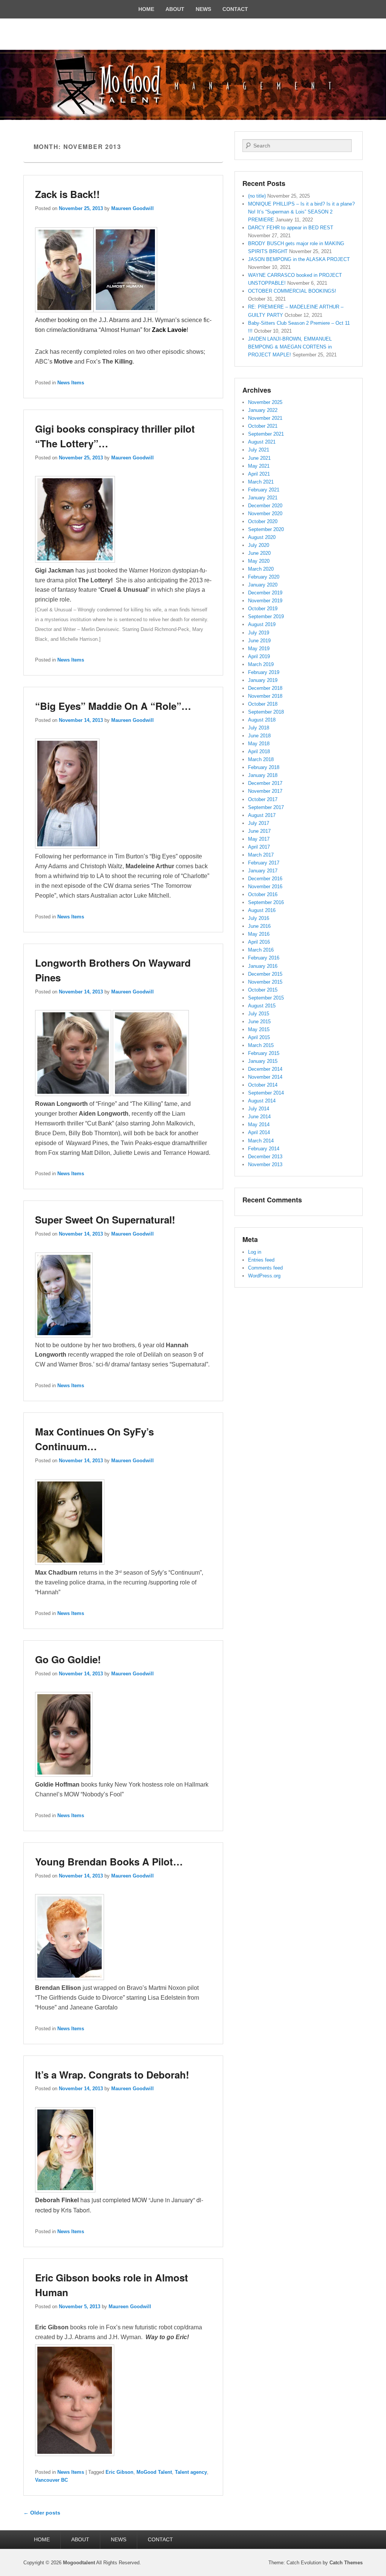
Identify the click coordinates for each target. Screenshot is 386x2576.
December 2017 (265, 783)
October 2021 (263, 426)
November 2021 (265, 418)
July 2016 (259, 918)
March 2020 (261, 569)
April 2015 (259, 1037)
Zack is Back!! (67, 194)
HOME (146, 9)
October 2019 (263, 609)
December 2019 (265, 593)
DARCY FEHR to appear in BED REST (291, 228)
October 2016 (263, 894)
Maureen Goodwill (132, 208)
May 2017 (259, 839)
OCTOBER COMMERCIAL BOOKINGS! (292, 291)
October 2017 (263, 799)
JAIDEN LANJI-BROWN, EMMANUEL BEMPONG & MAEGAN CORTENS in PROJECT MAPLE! (290, 347)
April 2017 (259, 847)
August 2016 (262, 910)
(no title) (257, 196)
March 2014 (261, 1141)
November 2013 (265, 1164)
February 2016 (264, 958)
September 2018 (266, 712)
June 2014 (259, 1117)
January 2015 (263, 1061)
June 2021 (259, 458)
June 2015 (259, 1022)
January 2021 (263, 498)
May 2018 (259, 744)
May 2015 (259, 1029)
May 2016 (259, 934)
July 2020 (259, 545)
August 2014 (262, 1101)
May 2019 (259, 649)
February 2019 (264, 672)
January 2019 (263, 680)
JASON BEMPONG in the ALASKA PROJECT (299, 259)
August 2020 (262, 537)
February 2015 (264, 1053)
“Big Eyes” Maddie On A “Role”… (113, 706)
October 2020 (263, 521)
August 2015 (262, 1006)
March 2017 (261, 855)
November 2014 (265, 1077)
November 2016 (265, 887)
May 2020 (259, 561)
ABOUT (175, 9)
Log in (255, 1252)
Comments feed (265, 1268)
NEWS (203, 9)
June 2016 (259, 926)
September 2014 (266, 1093)
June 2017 (259, 831)
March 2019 (261, 664)
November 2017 (265, 791)
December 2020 (265, 506)
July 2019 (259, 633)
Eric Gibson (119, 2472)
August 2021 (262, 442)
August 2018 (262, 720)
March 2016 (261, 950)
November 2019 (265, 601)
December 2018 (265, 688)
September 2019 (266, 616)
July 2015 (259, 1014)
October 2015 (263, 990)
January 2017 (263, 871)
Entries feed (261, 1260)
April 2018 (259, 751)
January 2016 (263, 966)
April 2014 (259, 1132)
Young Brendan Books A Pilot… (109, 1861)
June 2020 (259, 553)
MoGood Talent (154, 2472)
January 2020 (263, 585)
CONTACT (235, 9)
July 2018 (259, 728)
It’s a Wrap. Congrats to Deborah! (112, 2075)
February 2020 (264, 577)
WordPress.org (264, 1276)
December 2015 (265, 974)
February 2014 (264, 1149)
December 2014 (265, 1069)
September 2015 (266, 998)
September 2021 (266, 434)
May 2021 (259, 466)
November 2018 (265, 696)
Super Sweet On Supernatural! (105, 1220)
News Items (71, 383)
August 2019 (262, 624)
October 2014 (263, 1085)
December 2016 (265, 879)
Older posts (42, 2513)
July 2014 (259, 1109)
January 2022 (263, 410)
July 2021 (259, 450)
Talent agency (191, 2472)
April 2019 (259, 656)
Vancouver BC (51, 2480)
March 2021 (261, 482)
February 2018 (264, 767)
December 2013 (265, 1157)
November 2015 (265, 982)
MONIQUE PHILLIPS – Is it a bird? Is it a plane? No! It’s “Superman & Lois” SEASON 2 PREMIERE (301, 212)
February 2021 (264, 490)
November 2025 (265, 402)
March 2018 (261, 759)
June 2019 (259, 641)
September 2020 (266, 529)
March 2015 (261, 1045)
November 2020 (265, 514)
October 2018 (263, 704)
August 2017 (262, 815)
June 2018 (259, 736)
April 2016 (259, 942)
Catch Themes (346, 2563)
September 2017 (266, 807)
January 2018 (263, 775)
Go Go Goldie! (68, 1659)
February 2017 (264, 863)
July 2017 (259, 823)
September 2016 (266, 902)
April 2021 (259, 474)
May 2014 (259, 1125)
